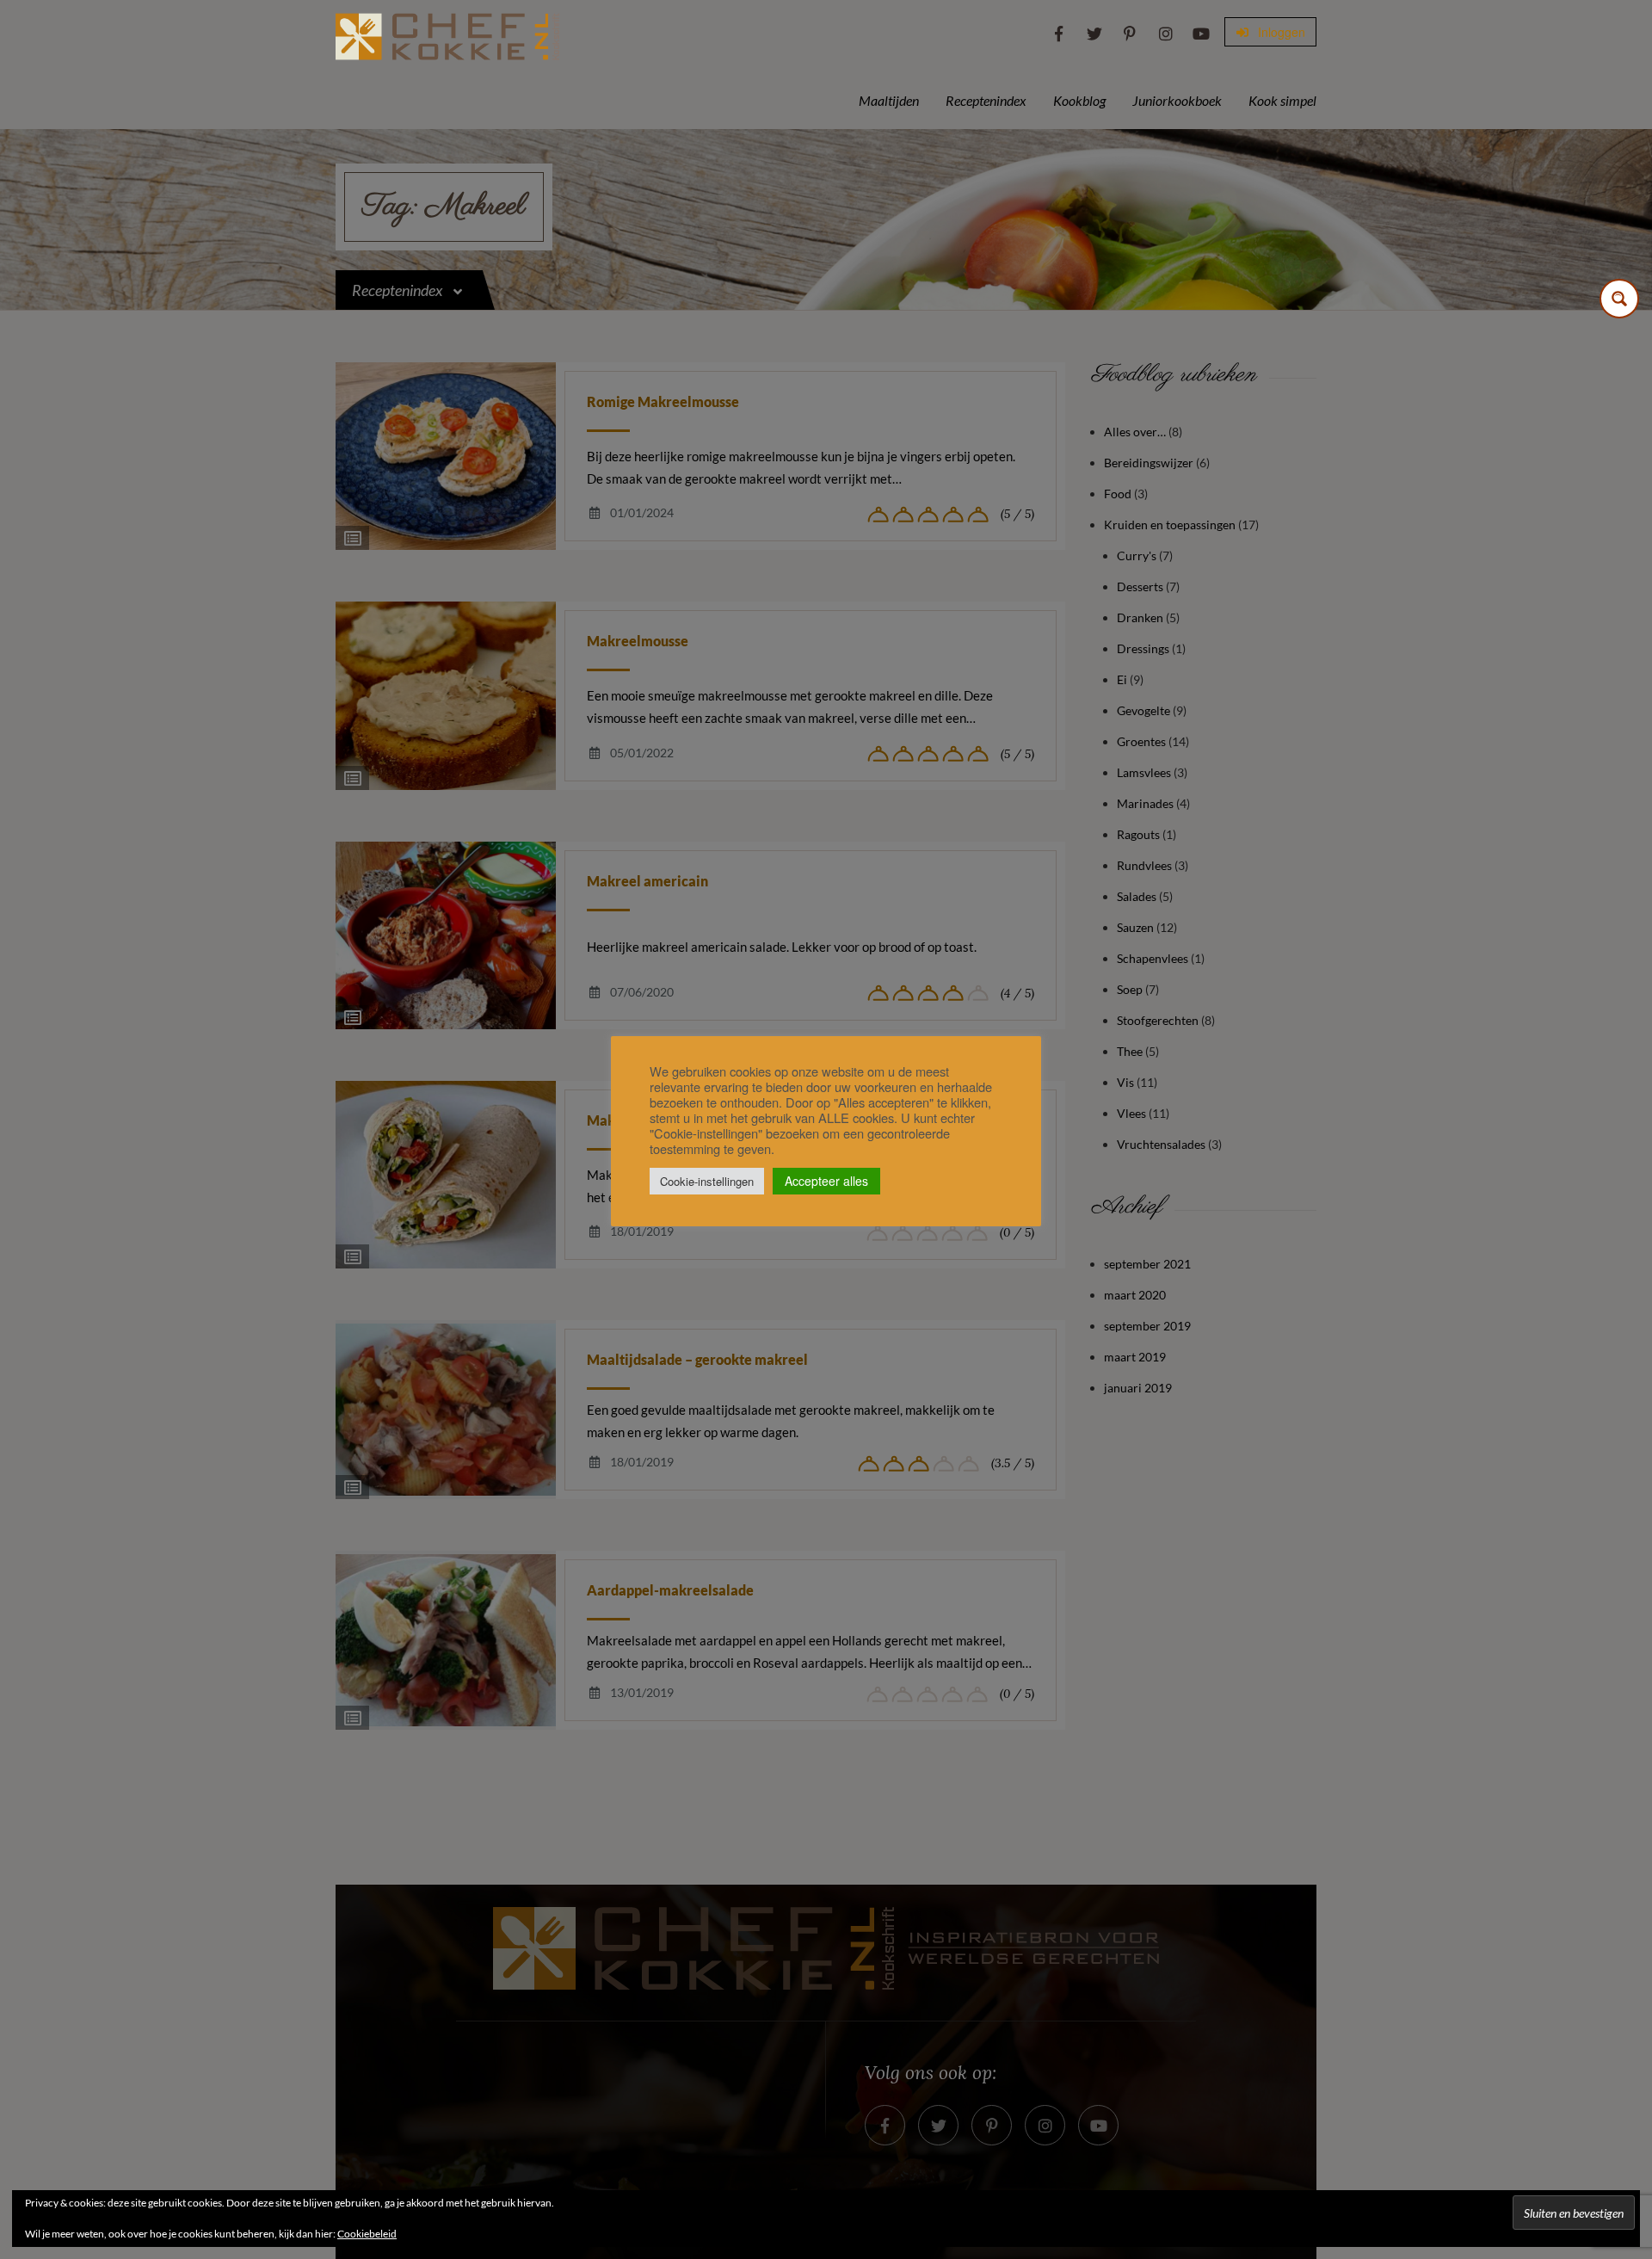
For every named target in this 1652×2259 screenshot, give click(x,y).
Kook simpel (1282, 100)
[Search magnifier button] (1619, 299)
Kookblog (1079, 100)
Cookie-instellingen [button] (707, 1181)
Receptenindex (986, 100)
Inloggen (1280, 32)
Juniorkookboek (1177, 100)
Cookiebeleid (367, 2234)
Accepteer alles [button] (826, 1181)
